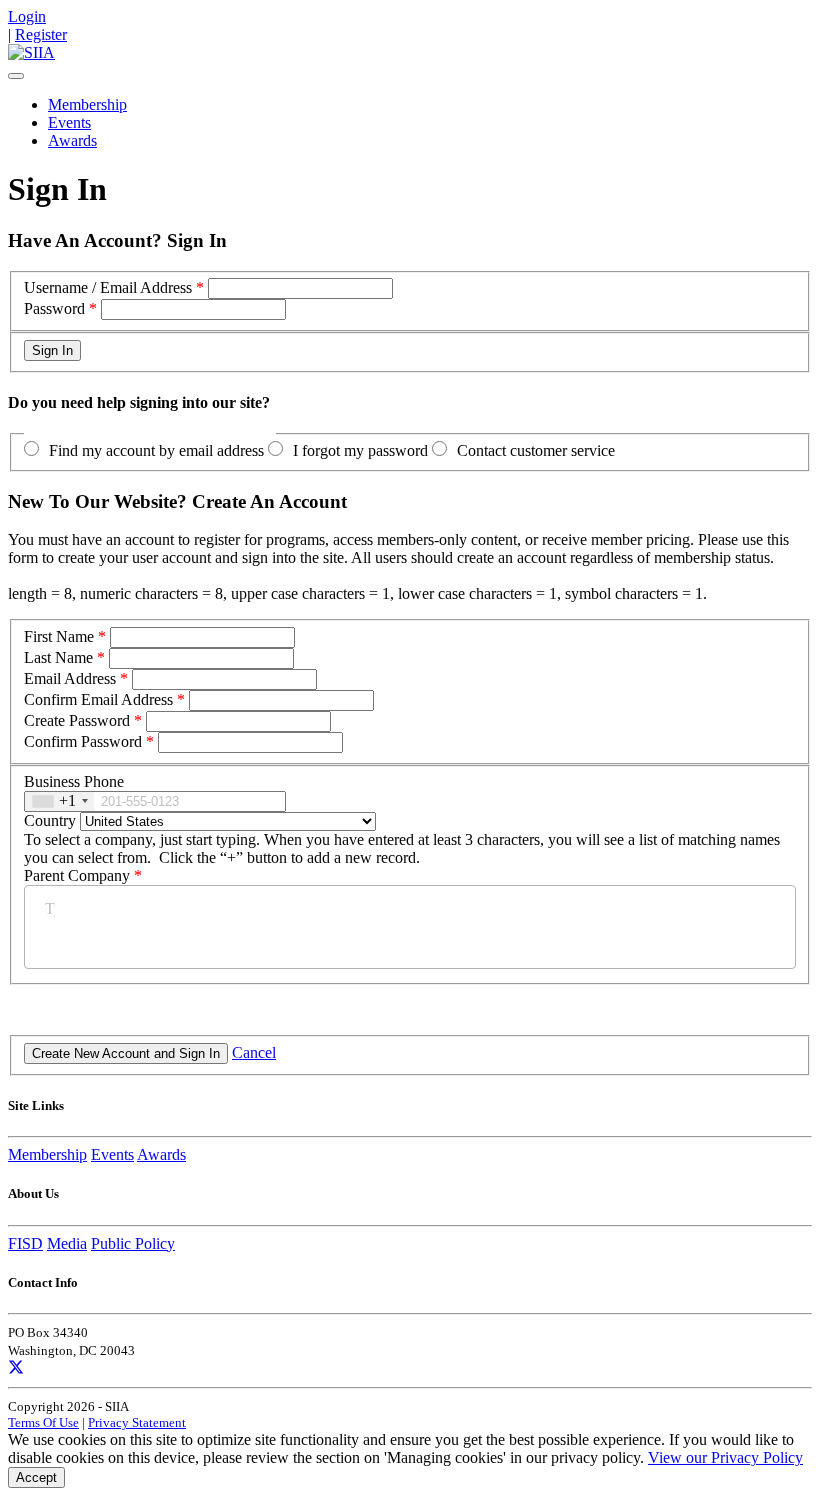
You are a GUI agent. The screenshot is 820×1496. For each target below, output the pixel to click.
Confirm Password (83, 741)
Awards (72, 140)
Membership (87, 104)
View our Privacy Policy (725, 1457)
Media (67, 1243)
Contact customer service (536, 450)
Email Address (70, 678)
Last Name (58, 657)
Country (50, 820)
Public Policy (133, 1243)
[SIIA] (31, 52)
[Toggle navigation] (16, 76)
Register (41, 34)
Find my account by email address (156, 450)
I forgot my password (360, 450)
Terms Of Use (43, 1422)
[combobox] (59, 801)
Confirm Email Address (98, 699)
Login (27, 16)
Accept (36, 1477)
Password (54, 308)
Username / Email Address (108, 287)
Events (69, 122)
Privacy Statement (137, 1422)
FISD (25, 1243)
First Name (59, 636)
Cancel (254, 1052)
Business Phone (74, 781)
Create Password (77, 720)
